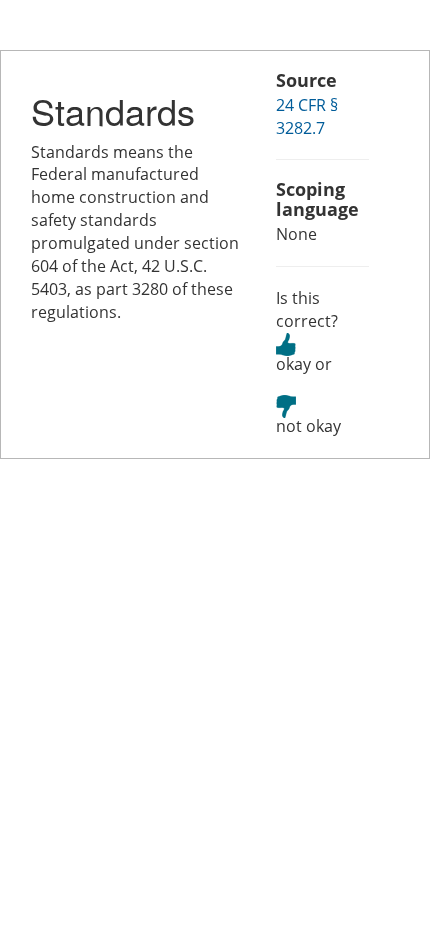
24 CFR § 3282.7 (307, 116)
